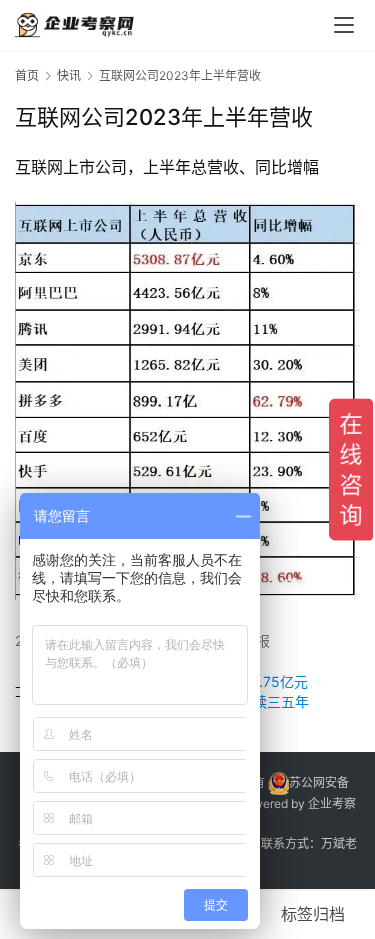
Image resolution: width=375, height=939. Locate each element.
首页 (27, 75)
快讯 (69, 75)
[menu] (344, 25)
